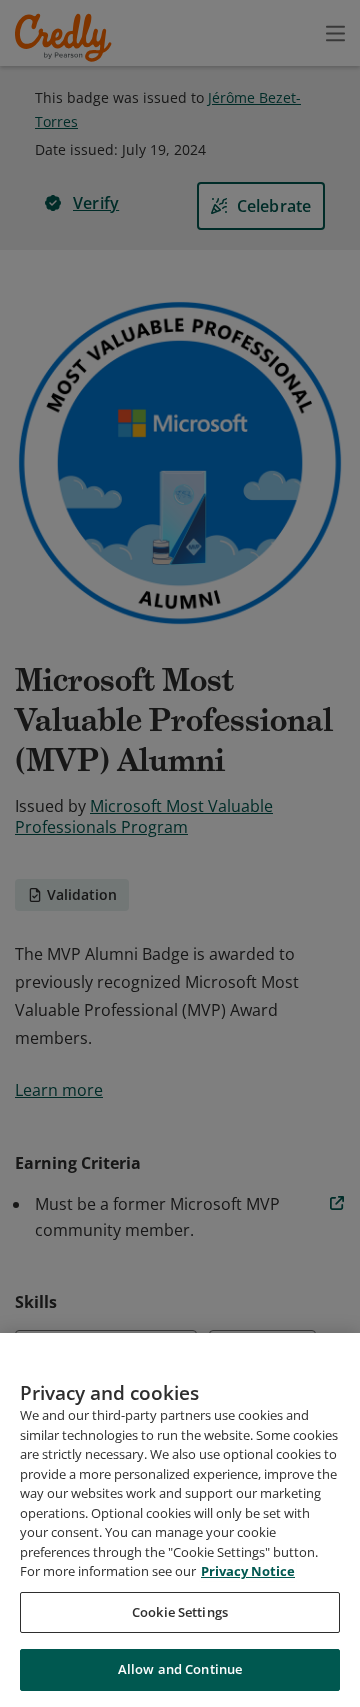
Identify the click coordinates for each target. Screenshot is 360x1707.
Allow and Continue (180, 1669)
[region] (180, 1520)
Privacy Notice (248, 1571)
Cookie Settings (180, 1612)
